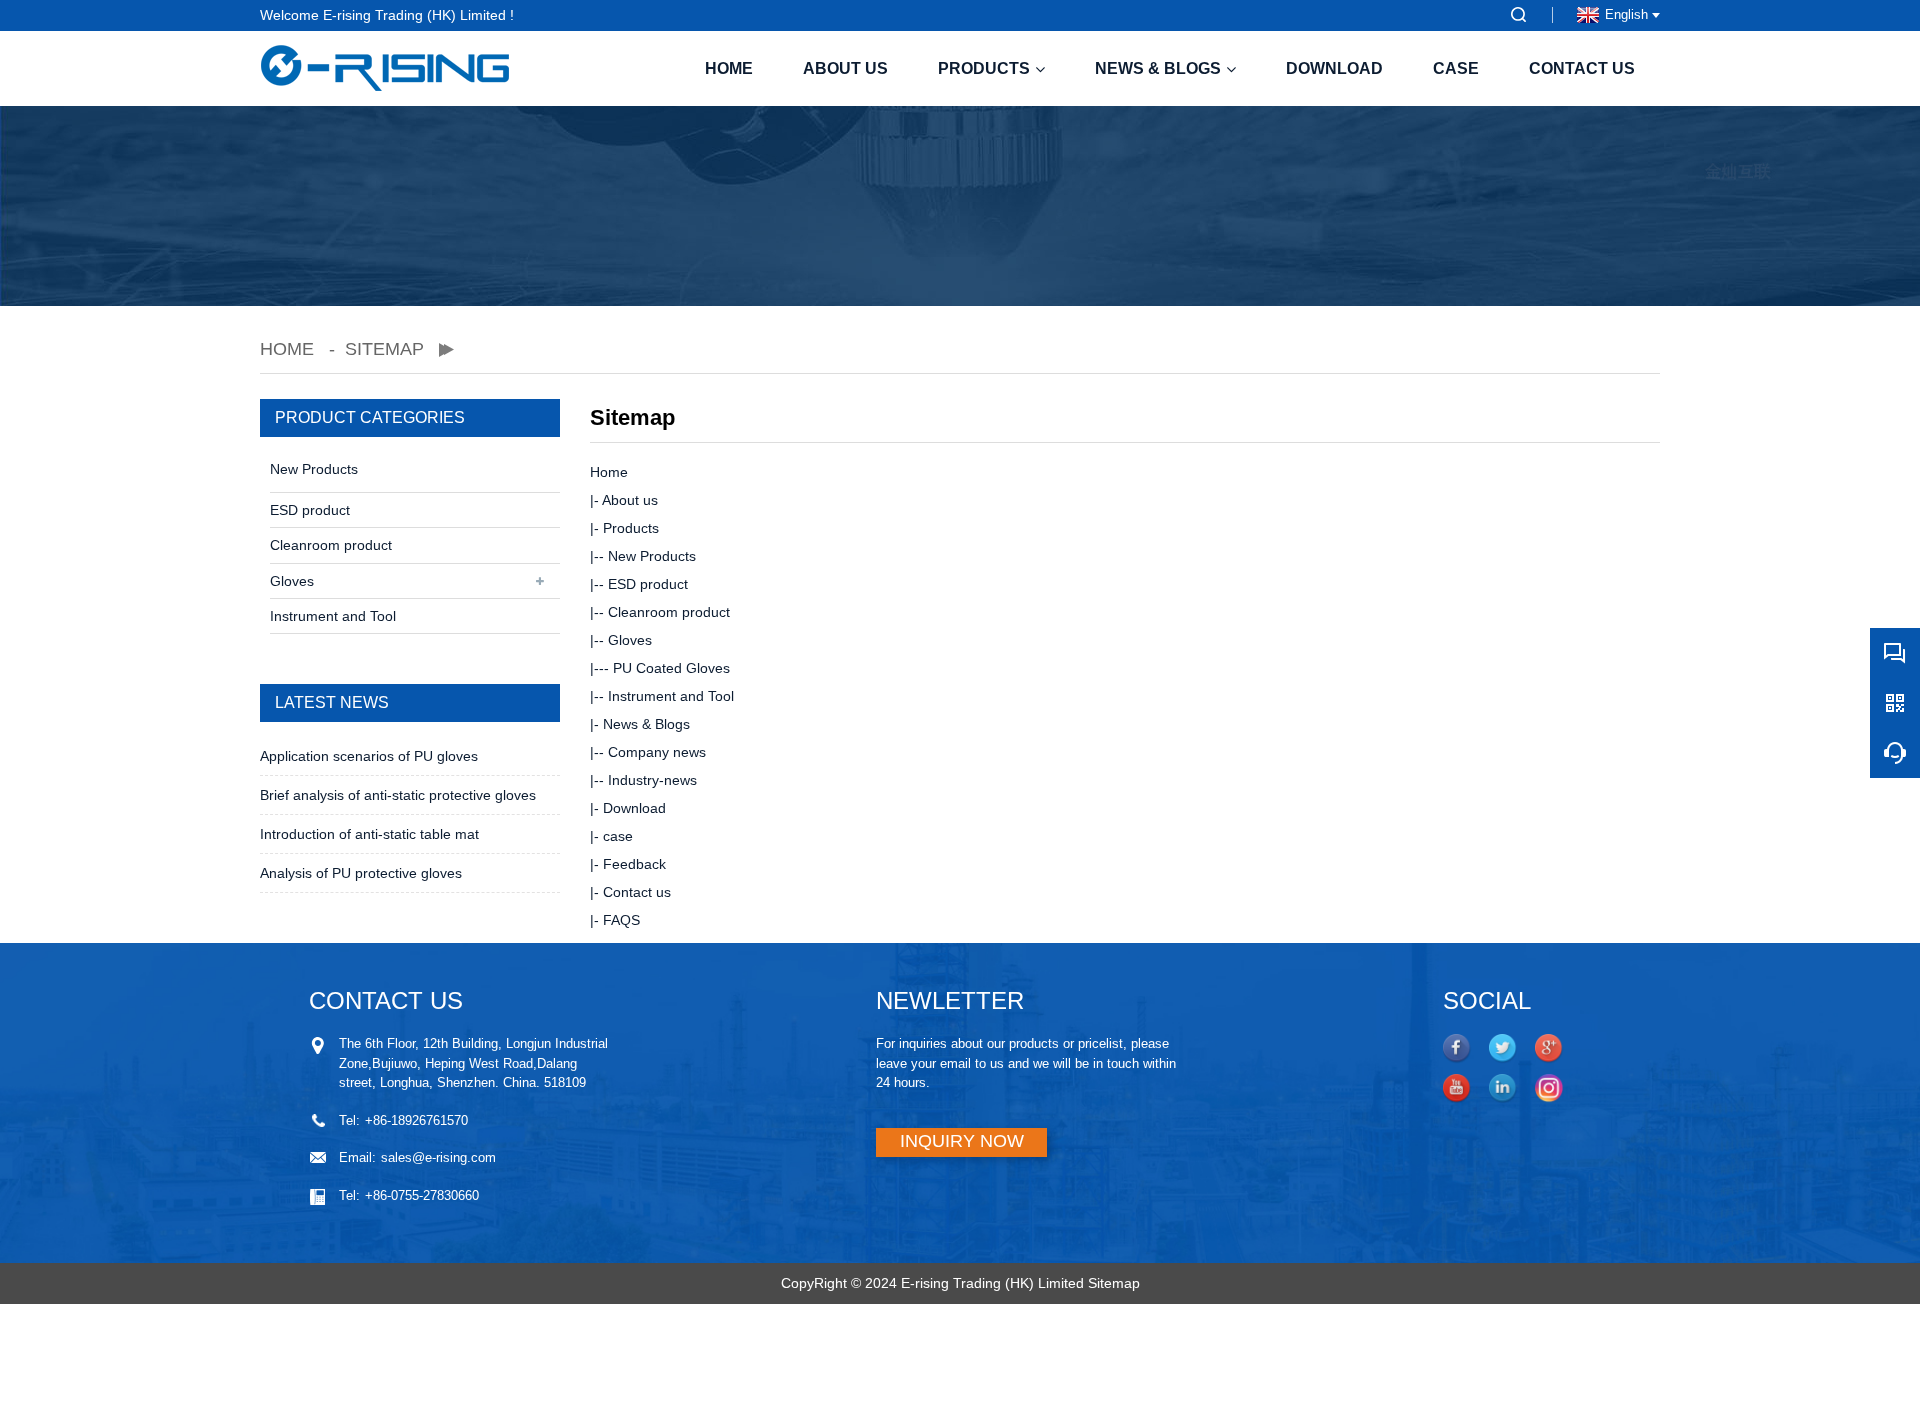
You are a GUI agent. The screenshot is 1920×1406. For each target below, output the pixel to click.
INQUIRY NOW (962, 1141)
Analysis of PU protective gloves (361, 873)
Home (729, 68)
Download (1334, 68)
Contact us (1582, 68)
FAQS (621, 920)
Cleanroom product (331, 545)
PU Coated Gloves (671, 668)
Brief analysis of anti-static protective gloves (398, 795)
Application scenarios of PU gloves (369, 756)
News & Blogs (1158, 68)
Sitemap (1114, 1283)
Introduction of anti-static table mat (369, 834)
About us (845, 68)
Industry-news (652, 780)
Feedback (634, 864)
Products (984, 68)
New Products (314, 469)
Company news (657, 752)
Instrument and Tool (333, 616)
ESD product (310, 510)
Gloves (292, 581)
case (1456, 68)
